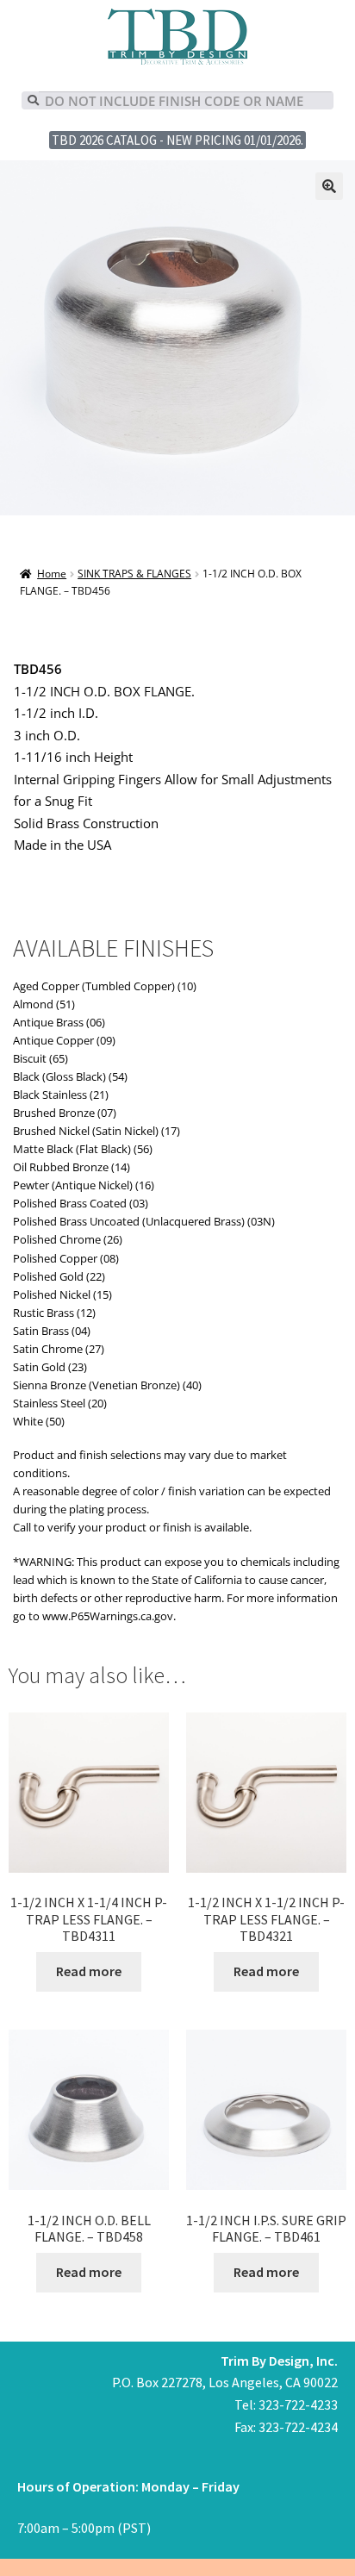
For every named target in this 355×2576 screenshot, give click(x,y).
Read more (89, 1971)
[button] (329, 186)
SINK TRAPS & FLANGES (134, 574)
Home (52, 574)
